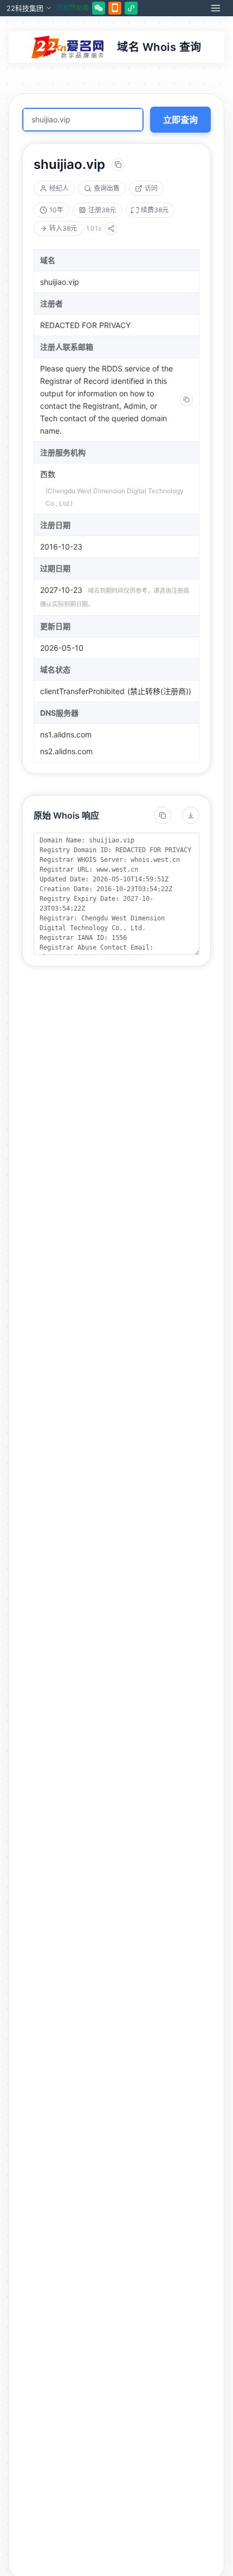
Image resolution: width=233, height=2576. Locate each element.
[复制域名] (118, 165)
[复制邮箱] (186, 400)
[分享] (111, 228)
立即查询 (180, 120)
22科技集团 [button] (25, 8)
